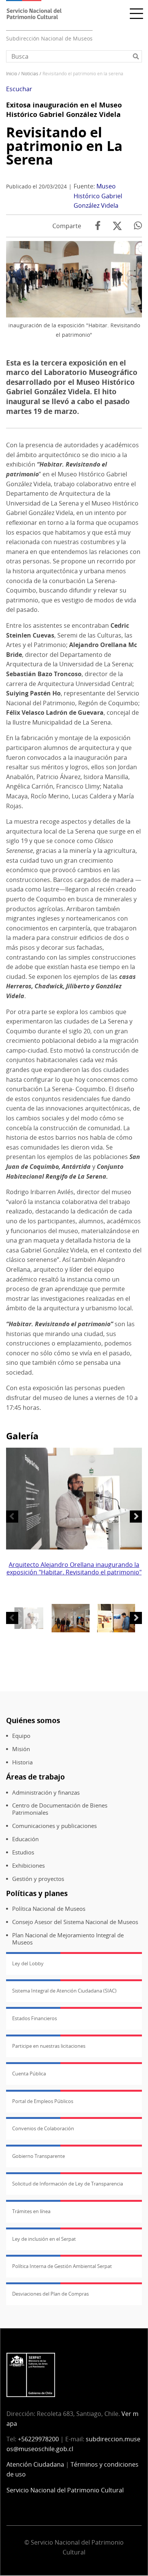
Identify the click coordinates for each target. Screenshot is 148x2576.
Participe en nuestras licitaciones (49, 2046)
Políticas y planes (37, 1893)
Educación (25, 1839)
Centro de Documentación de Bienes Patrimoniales (60, 1809)
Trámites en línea (31, 2211)
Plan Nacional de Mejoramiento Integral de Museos (68, 1939)
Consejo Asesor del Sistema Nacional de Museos (75, 1922)
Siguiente (136, 1517)
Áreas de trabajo (35, 1777)
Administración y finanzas (46, 1793)
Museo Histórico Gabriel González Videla (98, 196)
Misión (21, 1749)
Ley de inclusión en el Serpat (44, 2239)
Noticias (30, 74)
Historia (22, 1762)
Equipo (21, 1736)
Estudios (23, 1852)
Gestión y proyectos (38, 1879)
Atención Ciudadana (35, 2464)
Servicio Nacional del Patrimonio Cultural (65, 2490)
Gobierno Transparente (39, 2156)
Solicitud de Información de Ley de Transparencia (68, 2184)
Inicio (12, 74)
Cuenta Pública (29, 2074)
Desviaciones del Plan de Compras (50, 2294)
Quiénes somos (33, 1720)
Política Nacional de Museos (49, 1909)
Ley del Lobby (28, 1963)
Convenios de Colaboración (43, 2128)
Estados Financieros (35, 2018)
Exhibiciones (28, 1866)
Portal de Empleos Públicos (43, 2101)
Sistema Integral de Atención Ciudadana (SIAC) (64, 1991)
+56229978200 (38, 2439)
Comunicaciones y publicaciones (54, 1826)
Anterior (12, 1517)
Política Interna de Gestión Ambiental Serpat (62, 2266)
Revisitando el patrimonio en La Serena (64, 146)
